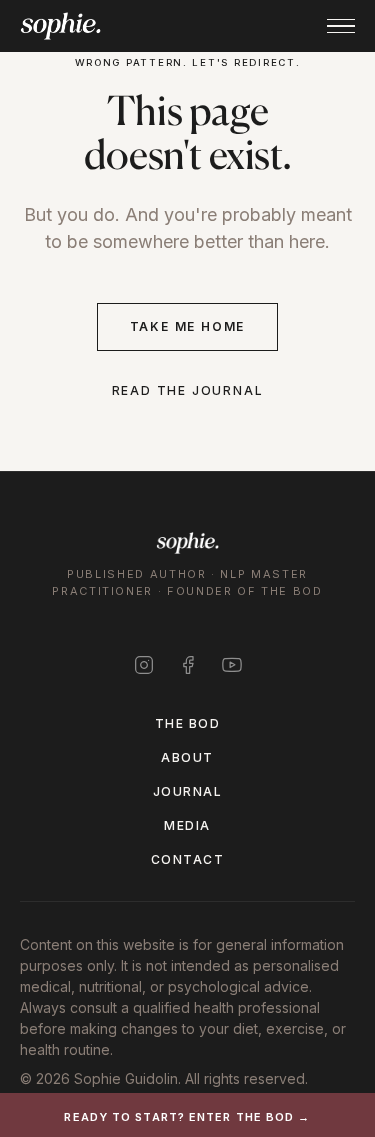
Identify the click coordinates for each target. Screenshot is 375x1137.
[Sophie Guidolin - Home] (60, 26)
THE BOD (187, 723)
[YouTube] (232, 665)
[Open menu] (341, 26)
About (187, 757)
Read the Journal (188, 390)
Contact (187, 859)
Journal (187, 791)
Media (187, 825)
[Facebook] (188, 665)
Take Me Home (188, 326)
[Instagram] (144, 665)
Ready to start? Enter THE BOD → (187, 1117)
